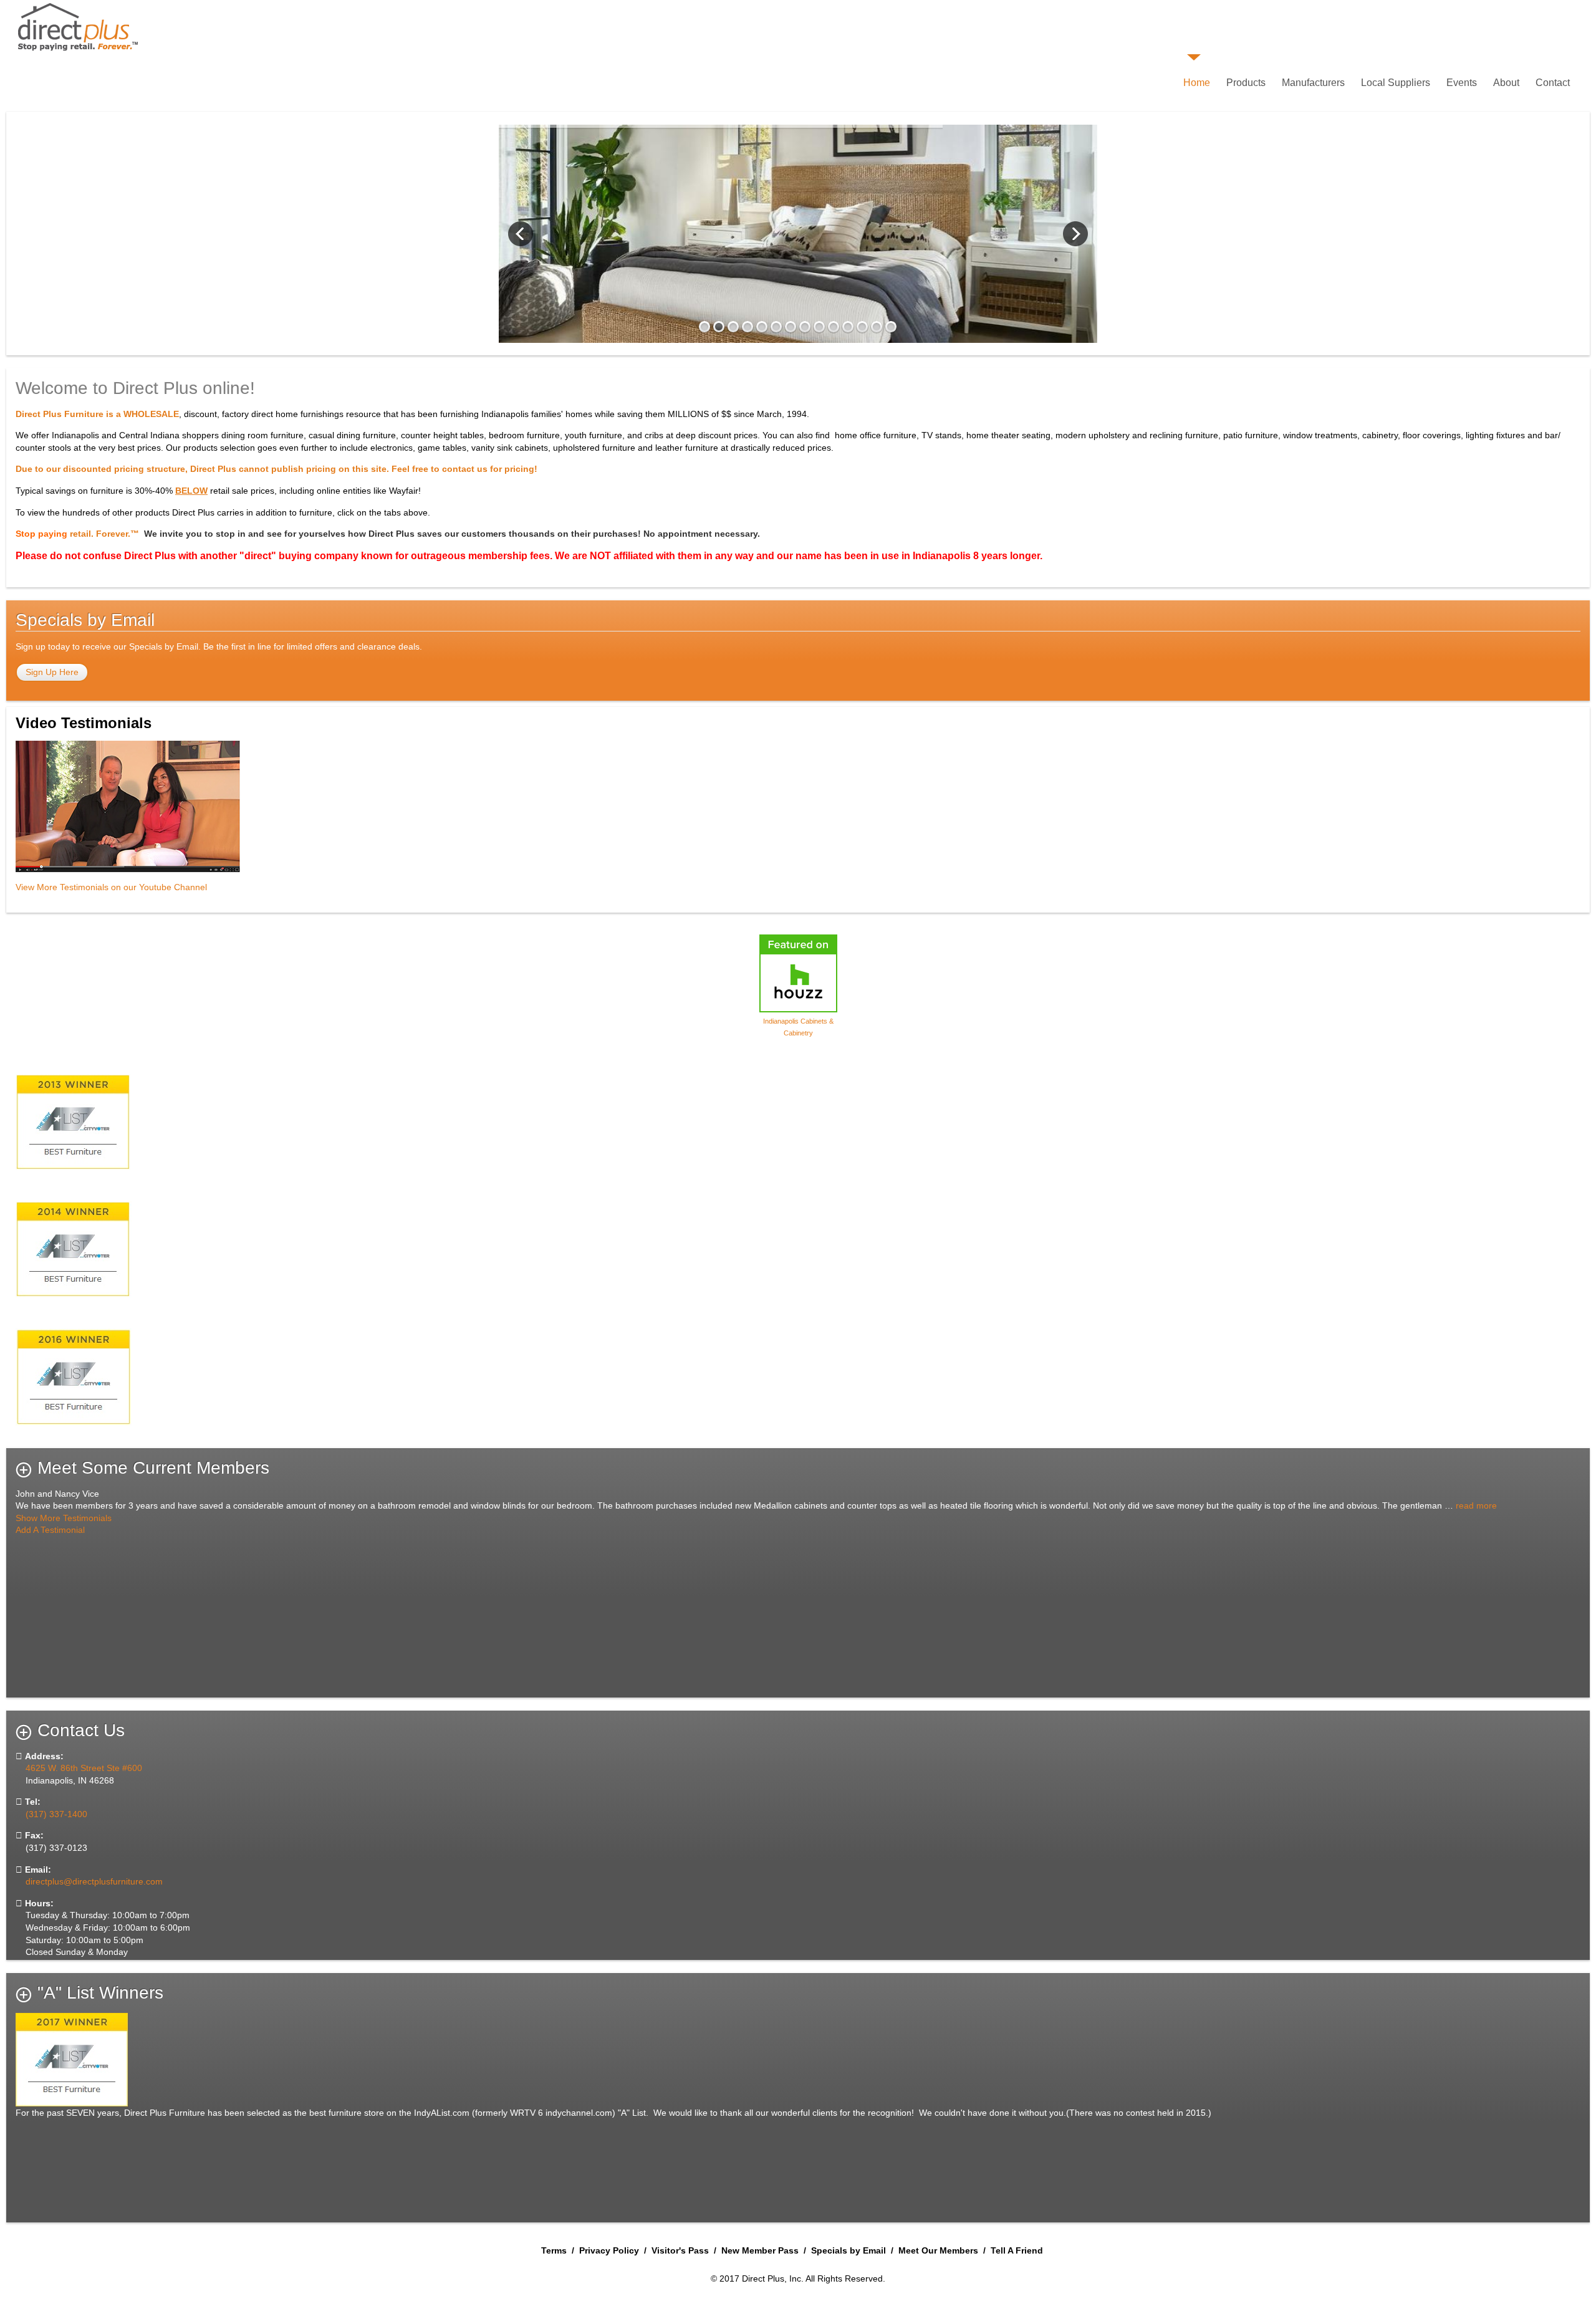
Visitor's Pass (680, 2250)
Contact (1553, 83)
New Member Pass (760, 2250)
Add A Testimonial (50, 1530)
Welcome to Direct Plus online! (135, 388)
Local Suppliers (1396, 83)
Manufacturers (1313, 83)
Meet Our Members (938, 2250)
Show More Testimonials (64, 1518)
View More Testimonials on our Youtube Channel (111, 887)
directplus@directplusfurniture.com (94, 1881)
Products (1246, 83)
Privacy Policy (609, 2250)
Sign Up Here (52, 672)
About (1506, 83)
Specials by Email (848, 2250)
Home (1197, 83)
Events (1462, 83)
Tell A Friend (1017, 2250)
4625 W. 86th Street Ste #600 (83, 1768)
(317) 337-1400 (56, 1814)
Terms (554, 2250)
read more (1476, 1505)
